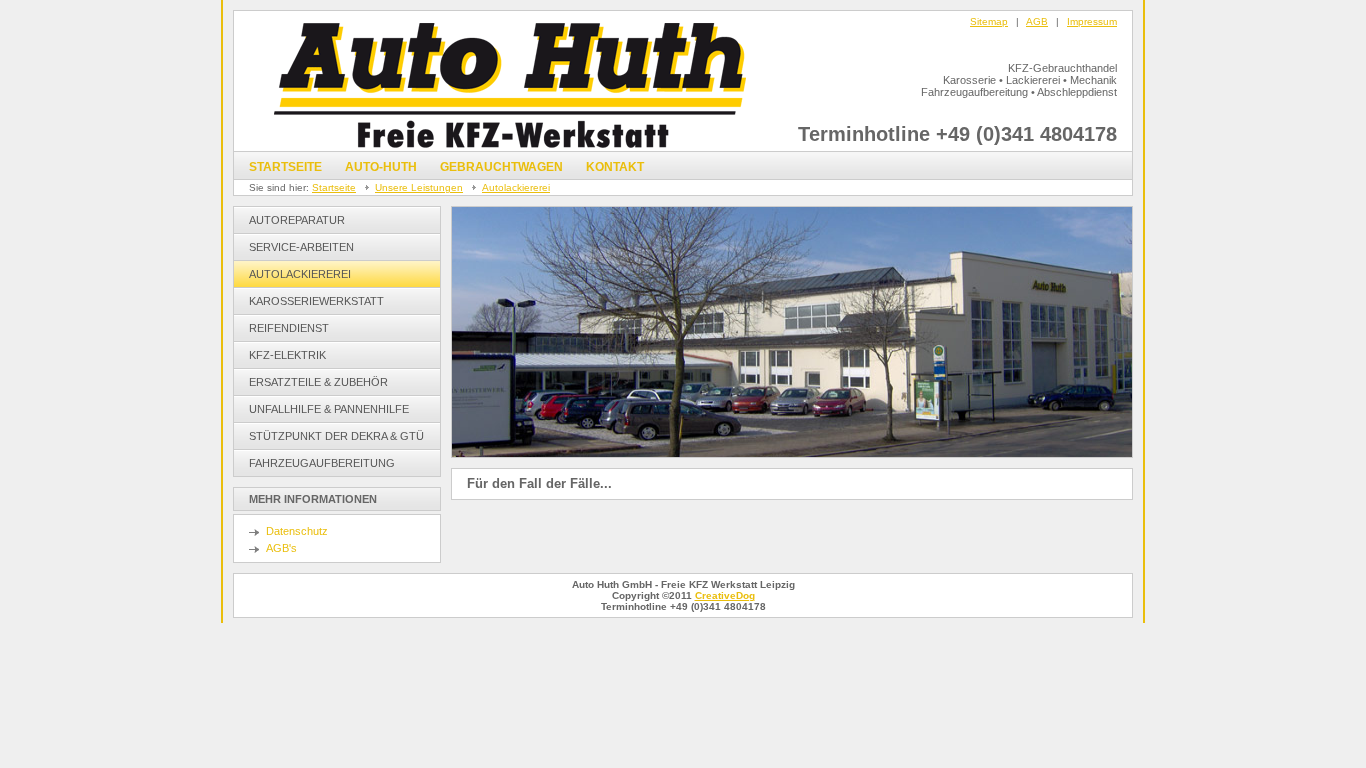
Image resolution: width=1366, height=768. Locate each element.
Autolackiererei (516, 187)
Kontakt (615, 167)
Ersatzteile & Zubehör (318, 382)
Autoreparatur (297, 220)
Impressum (1092, 21)
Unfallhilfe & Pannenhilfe (329, 409)
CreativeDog (725, 595)
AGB (1037, 21)
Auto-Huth (381, 167)
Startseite (285, 167)
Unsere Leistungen (419, 187)
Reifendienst (289, 328)
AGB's (281, 548)
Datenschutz (297, 531)
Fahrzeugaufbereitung (322, 463)
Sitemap (989, 21)
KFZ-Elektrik (287, 355)
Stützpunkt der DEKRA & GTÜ (336, 436)
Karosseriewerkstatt (316, 301)
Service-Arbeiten (301, 247)
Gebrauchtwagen (501, 167)
